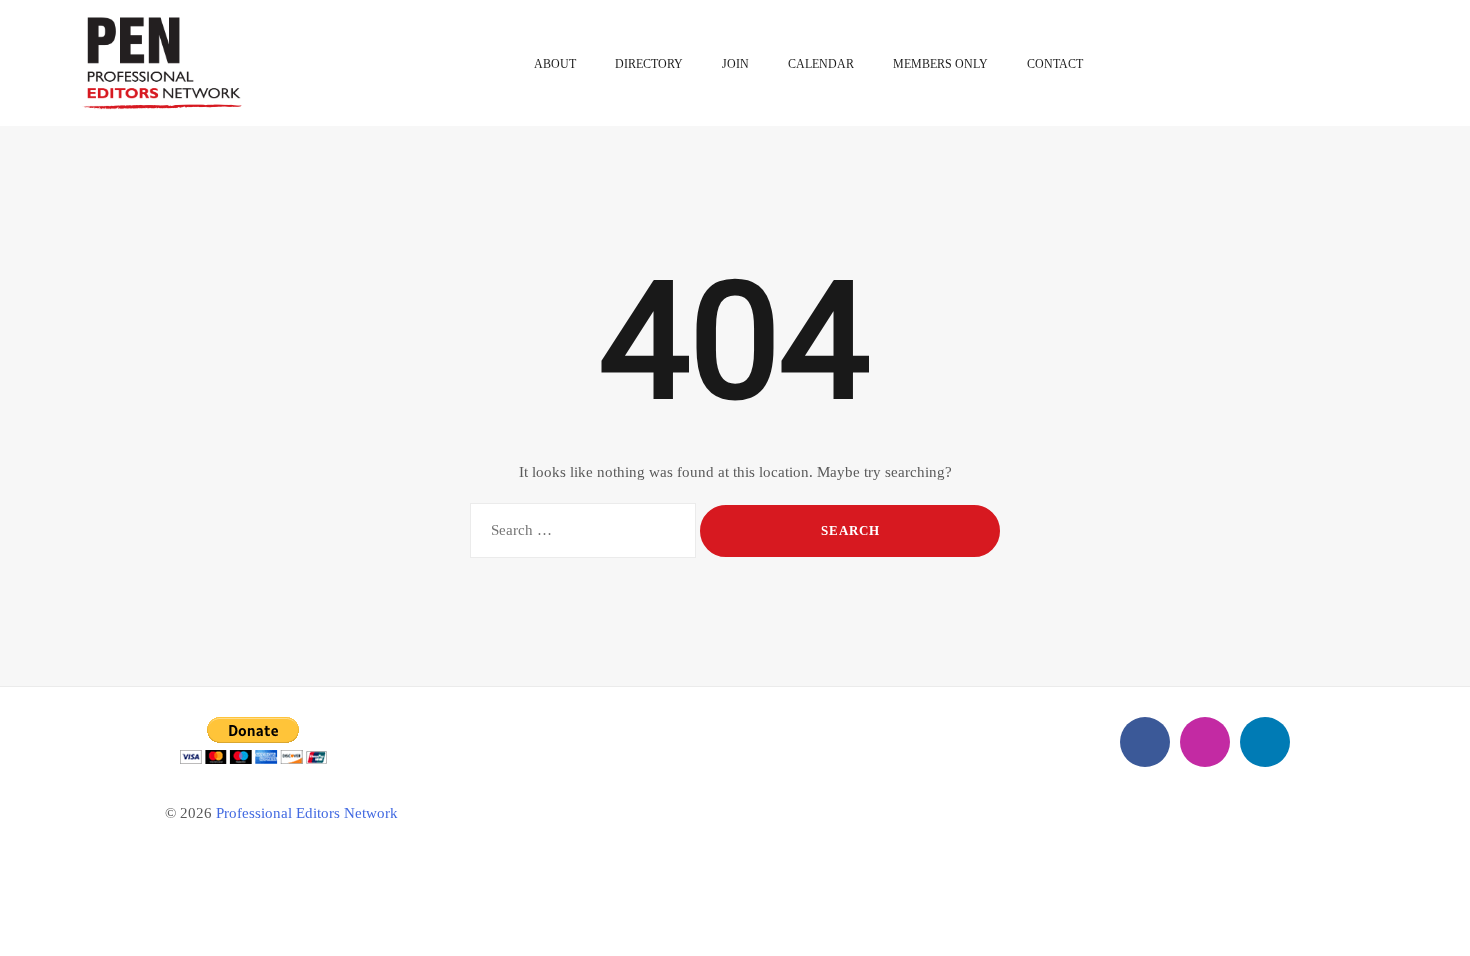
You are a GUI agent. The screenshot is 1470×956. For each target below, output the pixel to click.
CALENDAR (821, 64)
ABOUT (555, 64)
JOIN (735, 64)
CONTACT (1055, 64)
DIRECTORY (649, 64)
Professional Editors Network (307, 813)
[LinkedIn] (1265, 742)
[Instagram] (1205, 742)
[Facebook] (1145, 742)
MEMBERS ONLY (940, 64)
